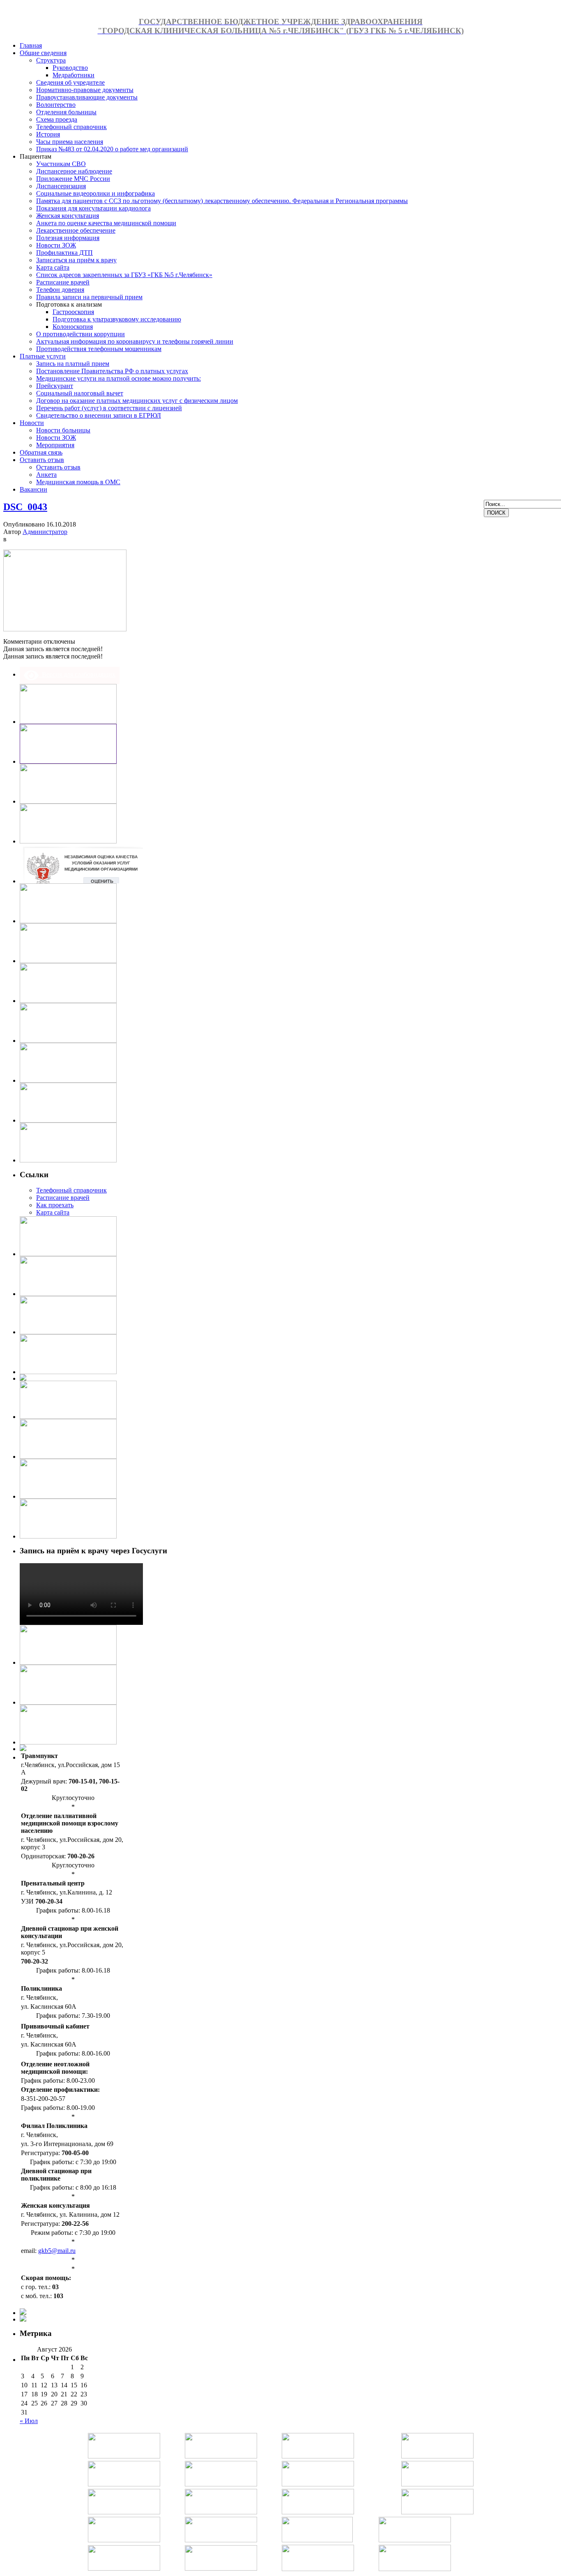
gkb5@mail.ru (57, 2251)
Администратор (45, 532)
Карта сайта (53, 1212)
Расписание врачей (63, 1198)
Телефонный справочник (71, 1190)
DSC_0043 (25, 507)
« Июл (29, 2421)
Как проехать (55, 1205)
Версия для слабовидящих (77, 674)
